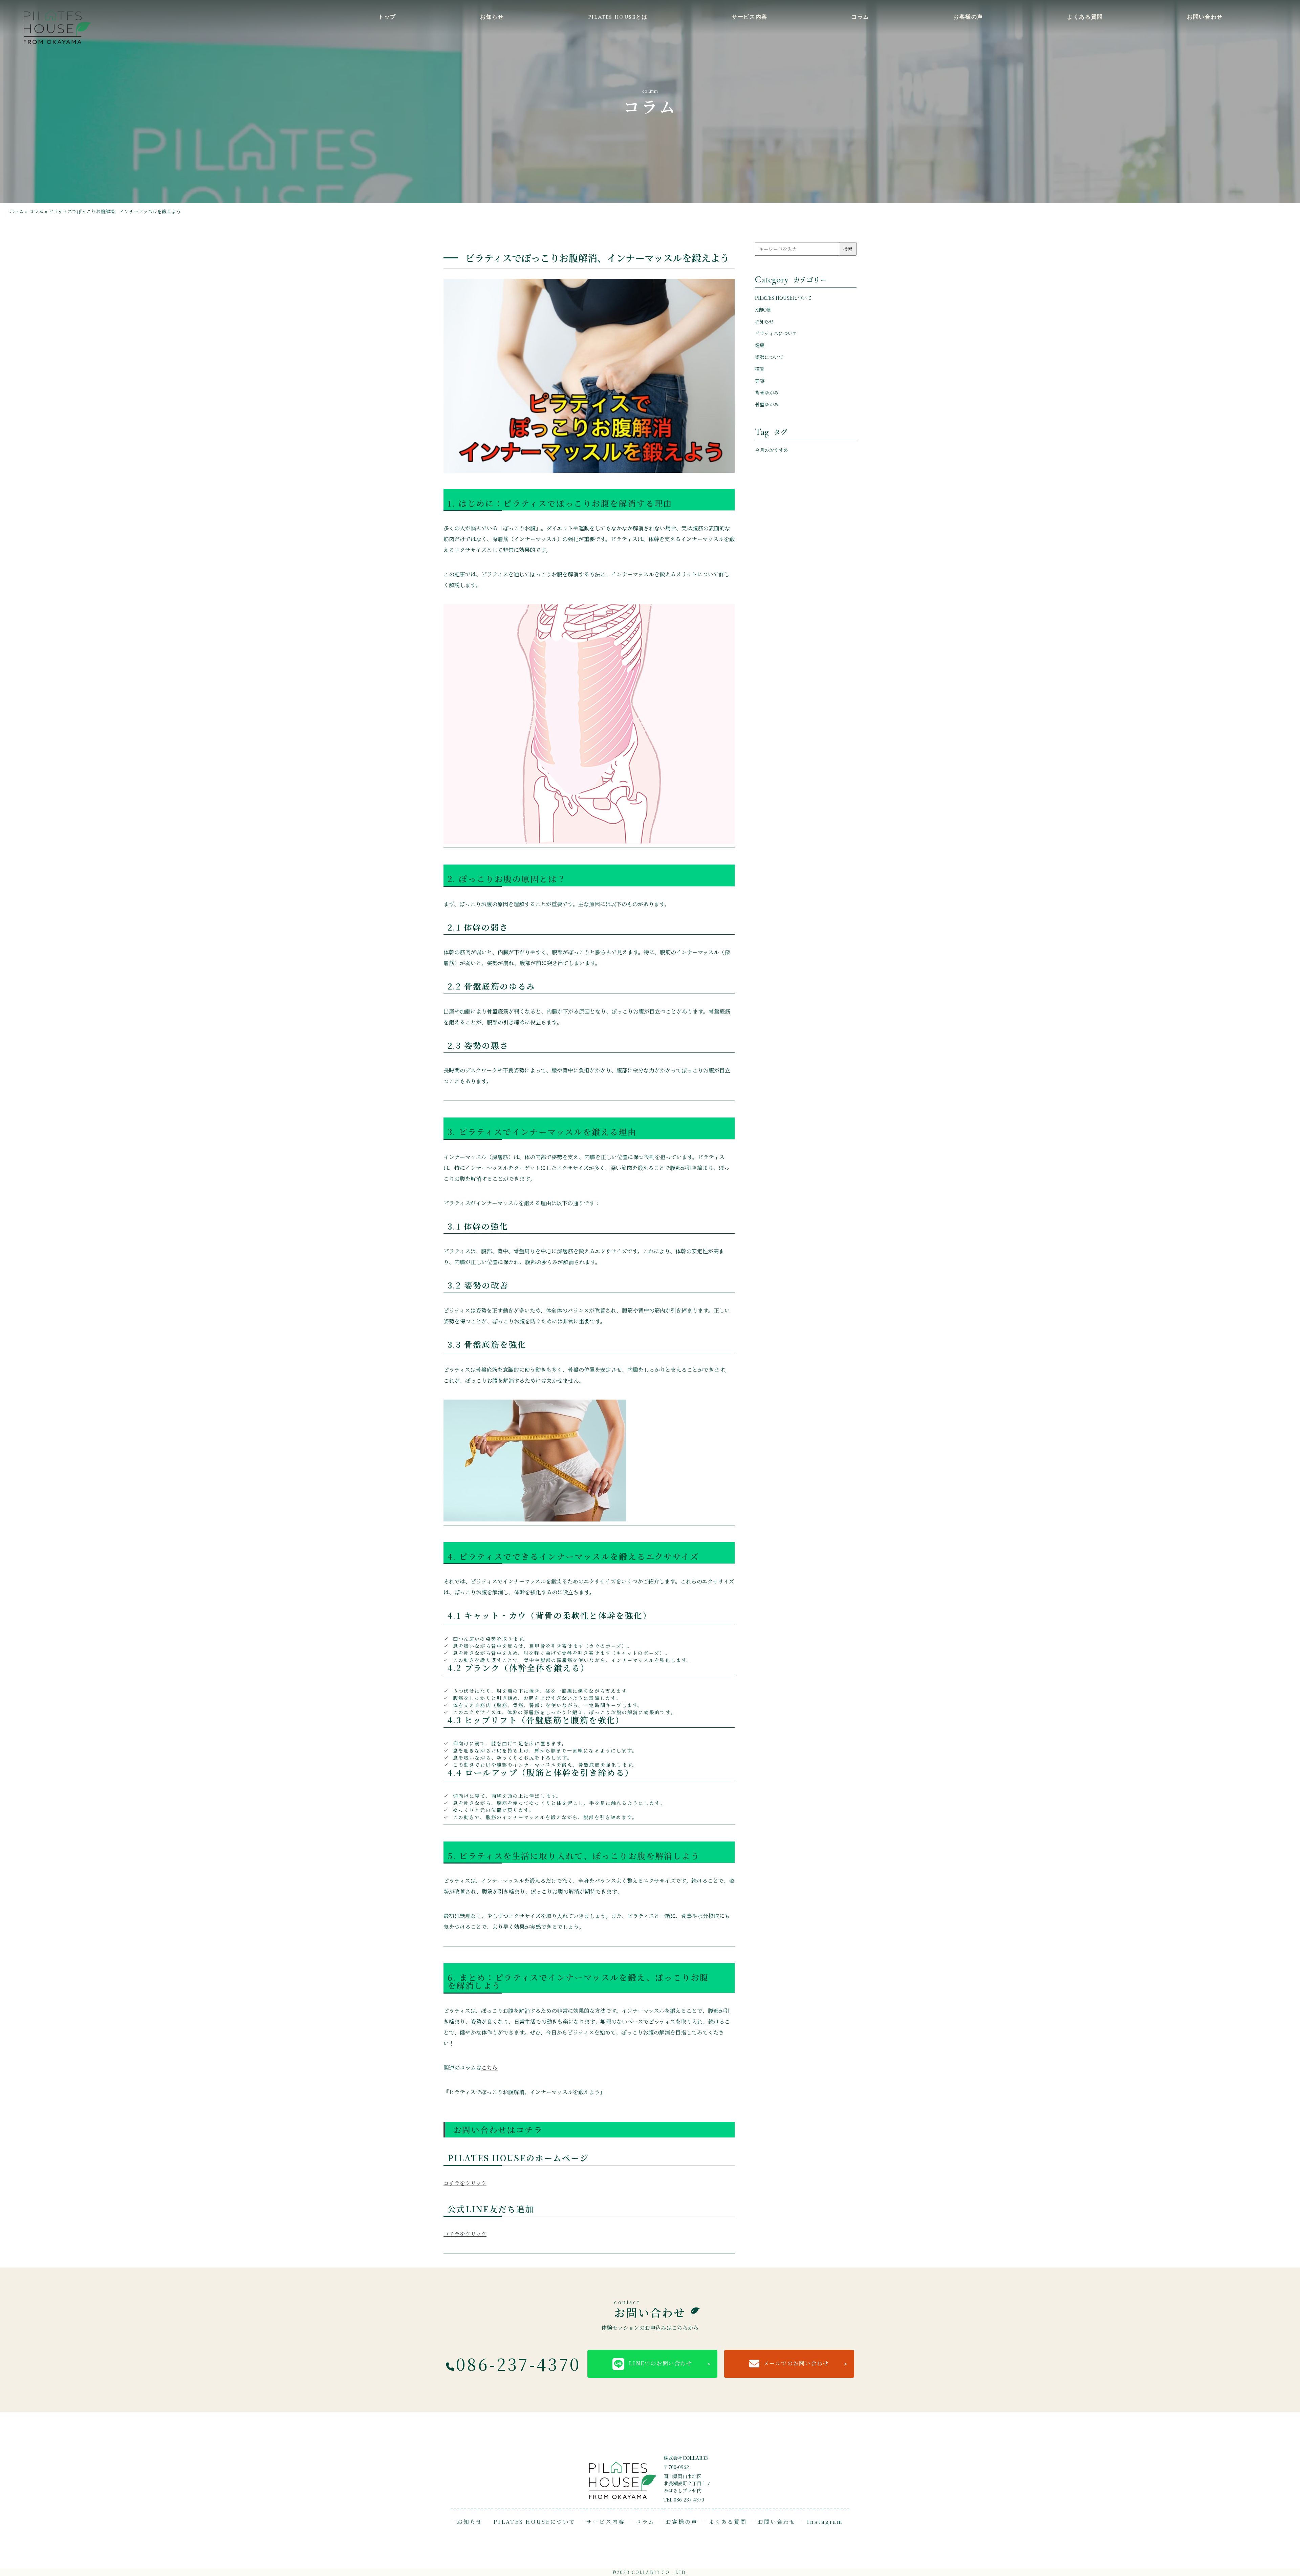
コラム (860, 17)
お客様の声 (968, 17)
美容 (760, 381)
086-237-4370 (518, 2364)
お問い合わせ (1205, 17)
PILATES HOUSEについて (783, 298)
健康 (760, 345)
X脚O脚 (763, 310)
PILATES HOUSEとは (618, 17)
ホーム (17, 211)
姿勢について (769, 357)
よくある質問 (1085, 17)
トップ (387, 17)
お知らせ (492, 17)
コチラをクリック (465, 2183)
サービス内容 (750, 17)
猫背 (760, 369)
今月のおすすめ (772, 450)
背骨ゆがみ (767, 392)
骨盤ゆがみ (767, 404)
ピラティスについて (776, 333)
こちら (490, 2068)
